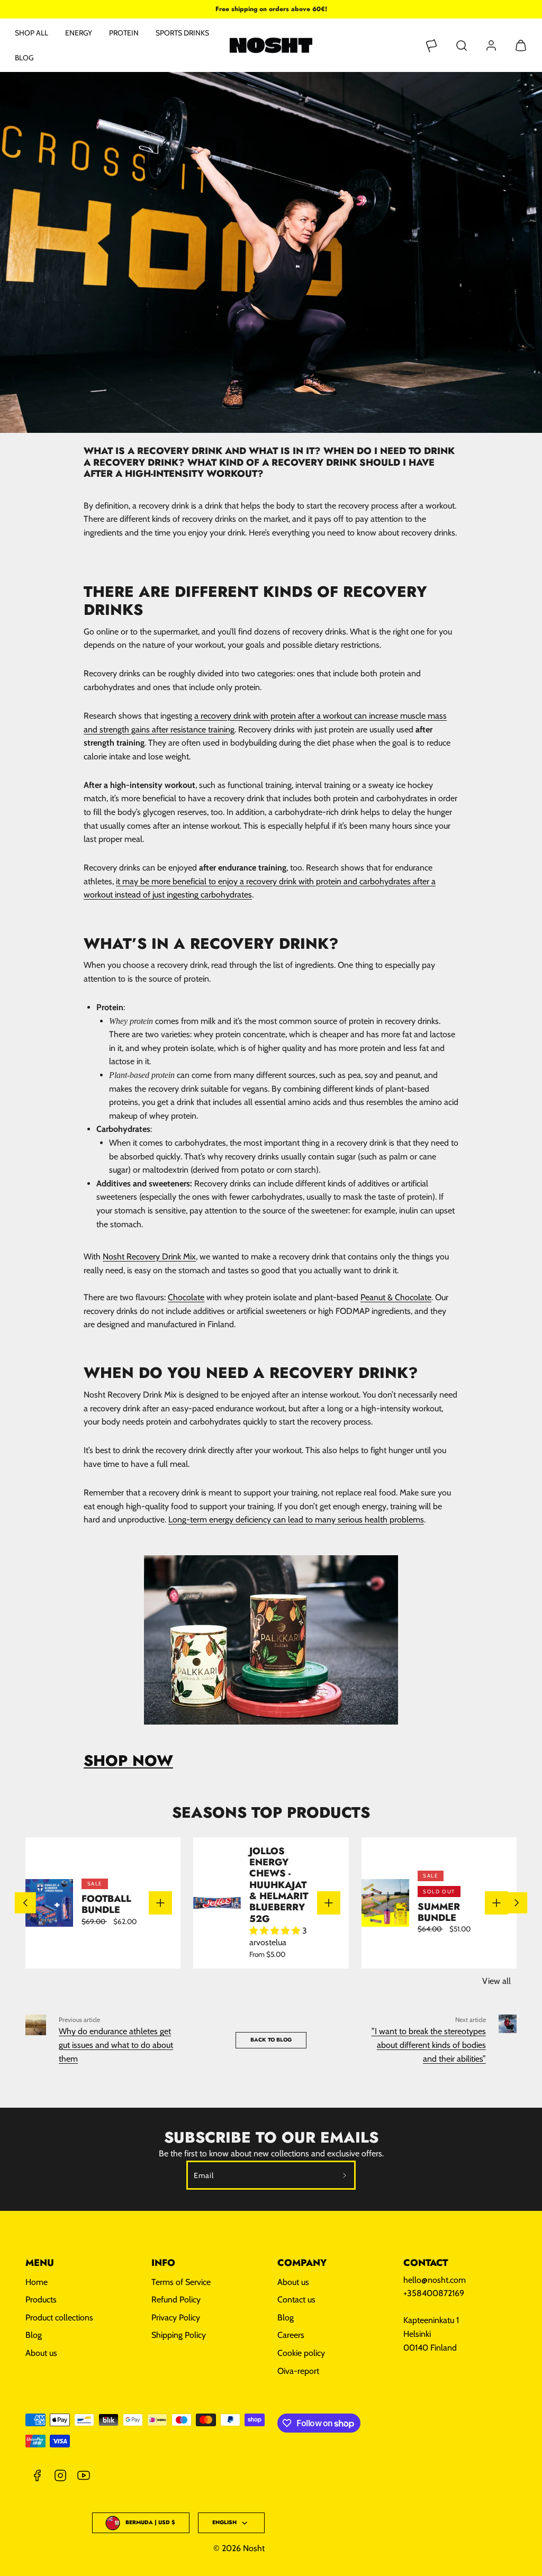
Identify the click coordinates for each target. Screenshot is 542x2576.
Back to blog (271, 2040)
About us (41, 2353)
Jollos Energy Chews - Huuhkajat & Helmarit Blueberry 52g (279, 1885)
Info (163, 2263)
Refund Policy (176, 2300)
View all (496, 1981)
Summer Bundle (439, 1912)
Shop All (31, 33)
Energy (79, 33)
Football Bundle (106, 1904)
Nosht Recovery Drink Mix (149, 1257)
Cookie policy (301, 2353)
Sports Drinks (182, 33)
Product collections (59, 2318)
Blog (24, 58)
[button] (462, 46)
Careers (291, 2335)
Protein (124, 33)
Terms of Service (181, 2282)
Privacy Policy (176, 2318)
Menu (40, 2263)
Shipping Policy (179, 2335)
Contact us (296, 2300)
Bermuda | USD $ (150, 2522)
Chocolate (186, 1297)
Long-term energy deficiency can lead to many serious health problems (296, 1520)
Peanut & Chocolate (396, 1297)
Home (37, 2282)
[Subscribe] (345, 2175)
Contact (426, 2263)
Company (302, 2263)
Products (41, 2300)
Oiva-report (298, 2371)
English (224, 2522)
